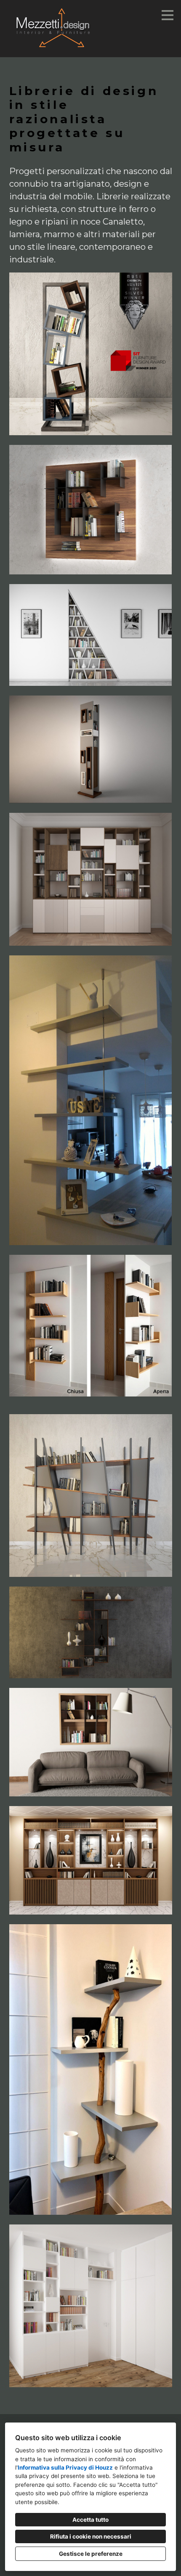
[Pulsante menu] (168, 15)
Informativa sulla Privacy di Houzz (65, 2468)
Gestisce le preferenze (91, 2554)
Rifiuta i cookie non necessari (91, 2536)
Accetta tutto (90, 2520)
